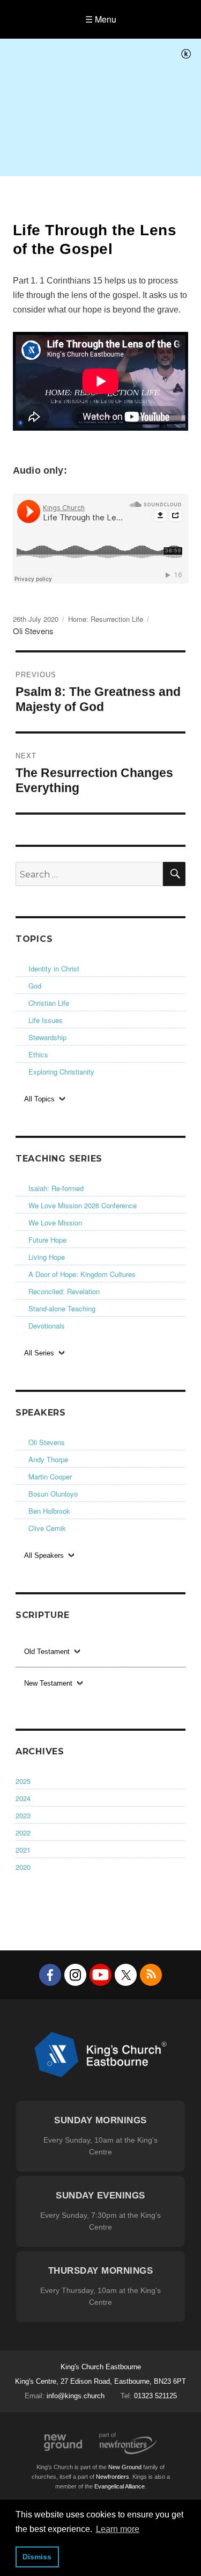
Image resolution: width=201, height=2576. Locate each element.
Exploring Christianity (61, 1072)
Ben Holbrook (49, 1511)
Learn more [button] (118, 2529)
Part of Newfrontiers (128, 2443)
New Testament (48, 1683)
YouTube (100, 1975)
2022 (23, 1833)
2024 (23, 1798)
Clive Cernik (47, 1528)
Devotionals (47, 1326)
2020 (23, 1867)
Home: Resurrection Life (106, 619)
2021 (23, 1850)
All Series (39, 1353)
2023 (23, 1815)
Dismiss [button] (37, 2557)
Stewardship (47, 1037)
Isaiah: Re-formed (56, 1188)
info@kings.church (76, 2396)
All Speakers (44, 1555)
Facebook (50, 1975)
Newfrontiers (113, 2477)
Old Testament (47, 1652)
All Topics (39, 1099)
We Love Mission (55, 1222)
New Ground (63, 2443)
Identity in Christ (54, 968)
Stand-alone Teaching (62, 1308)
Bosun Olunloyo (53, 1494)
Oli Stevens (47, 1442)
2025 (23, 1781)
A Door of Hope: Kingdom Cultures (82, 1274)
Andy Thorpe (48, 1459)
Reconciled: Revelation (64, 1291)
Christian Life (49, 1003)
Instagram (75, 1975)
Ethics (38, 1054)
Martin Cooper (50, 1476)
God (35, 986)
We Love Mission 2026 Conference (83, 1205)
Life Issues (46, 1020)
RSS (151, 1975)
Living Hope (47, 1257)
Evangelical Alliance (120, 2486)
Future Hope (47, 1240)
